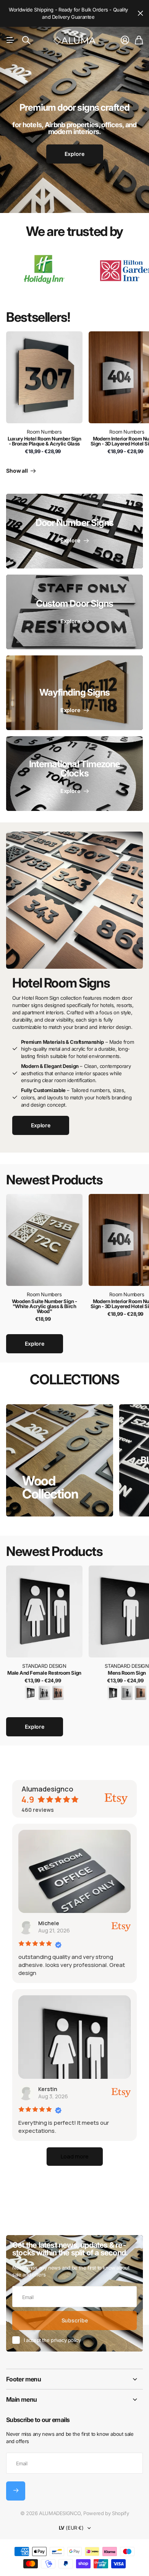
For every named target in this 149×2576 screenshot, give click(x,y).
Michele (49, 1923)
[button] (75, 2157)
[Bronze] (58, 1692)
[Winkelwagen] (139, 40)
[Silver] (44, 1692)
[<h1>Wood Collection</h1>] (60, 1460)
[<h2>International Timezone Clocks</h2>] (74, 774)
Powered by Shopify (106, 2513)
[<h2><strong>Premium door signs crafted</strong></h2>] (74, 138)
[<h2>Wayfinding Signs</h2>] (74, 693)
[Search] (26, 40)
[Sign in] (125, 40)
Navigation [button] (10, 40)
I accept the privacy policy (52, 2340)
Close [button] (140, 13)
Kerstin (48, 2089)
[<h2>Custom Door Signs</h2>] (74, 612)
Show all (18, 471)
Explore (35, 1344)
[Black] (31, 1692)
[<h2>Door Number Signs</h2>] (74, 531)
